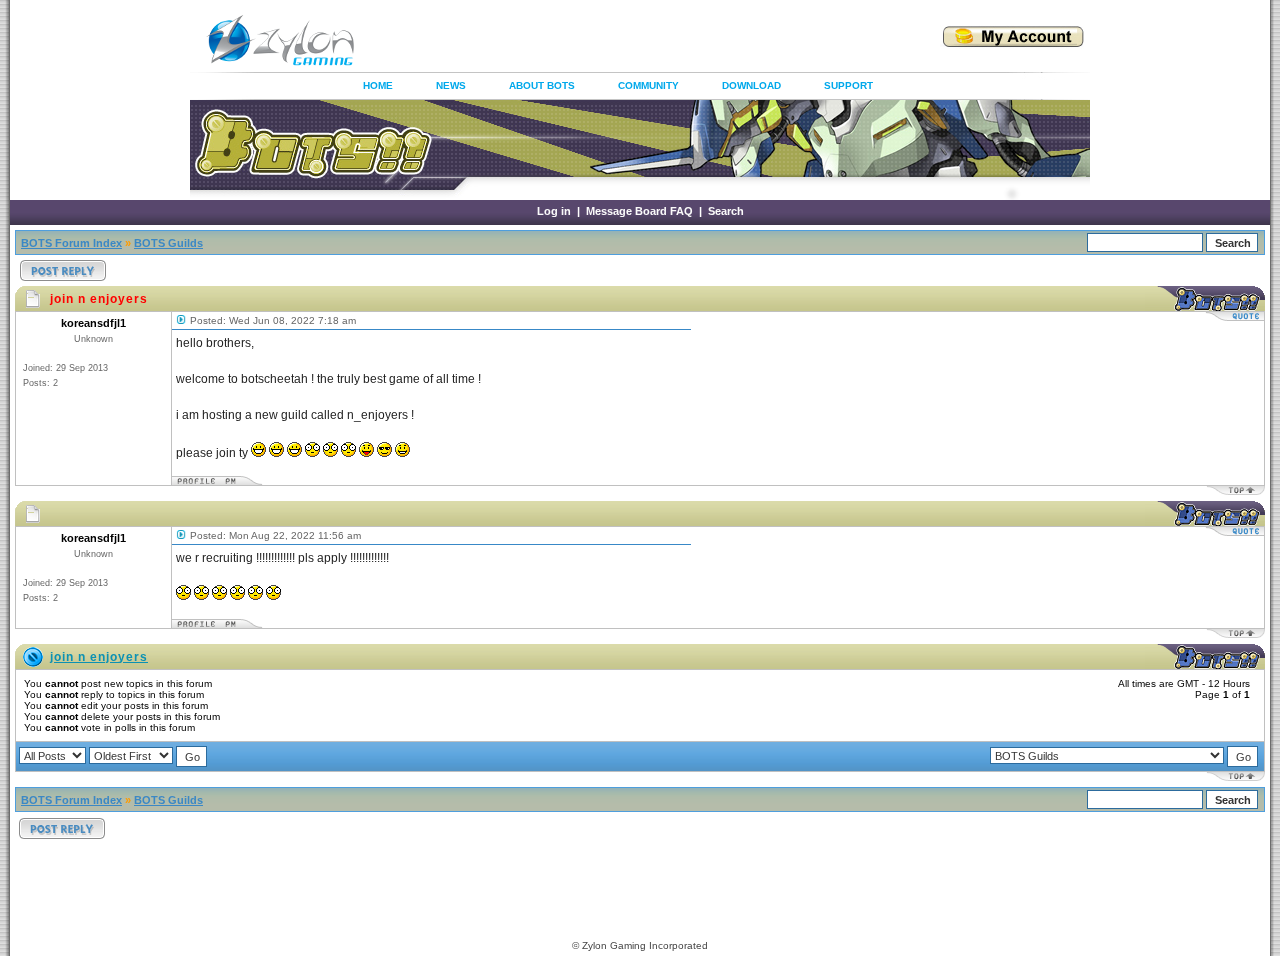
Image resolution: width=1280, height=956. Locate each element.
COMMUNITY (648, 85)
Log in (554, 211)
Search (726, 211)
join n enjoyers (99, 657)
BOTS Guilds (168, 243)
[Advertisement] (624, 40)
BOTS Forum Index (71, 243)
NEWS (451, 85)
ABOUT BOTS (542, 85)
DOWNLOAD (751, 85)
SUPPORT (848, 85)
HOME (378, 85)
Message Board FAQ (639, 211)
